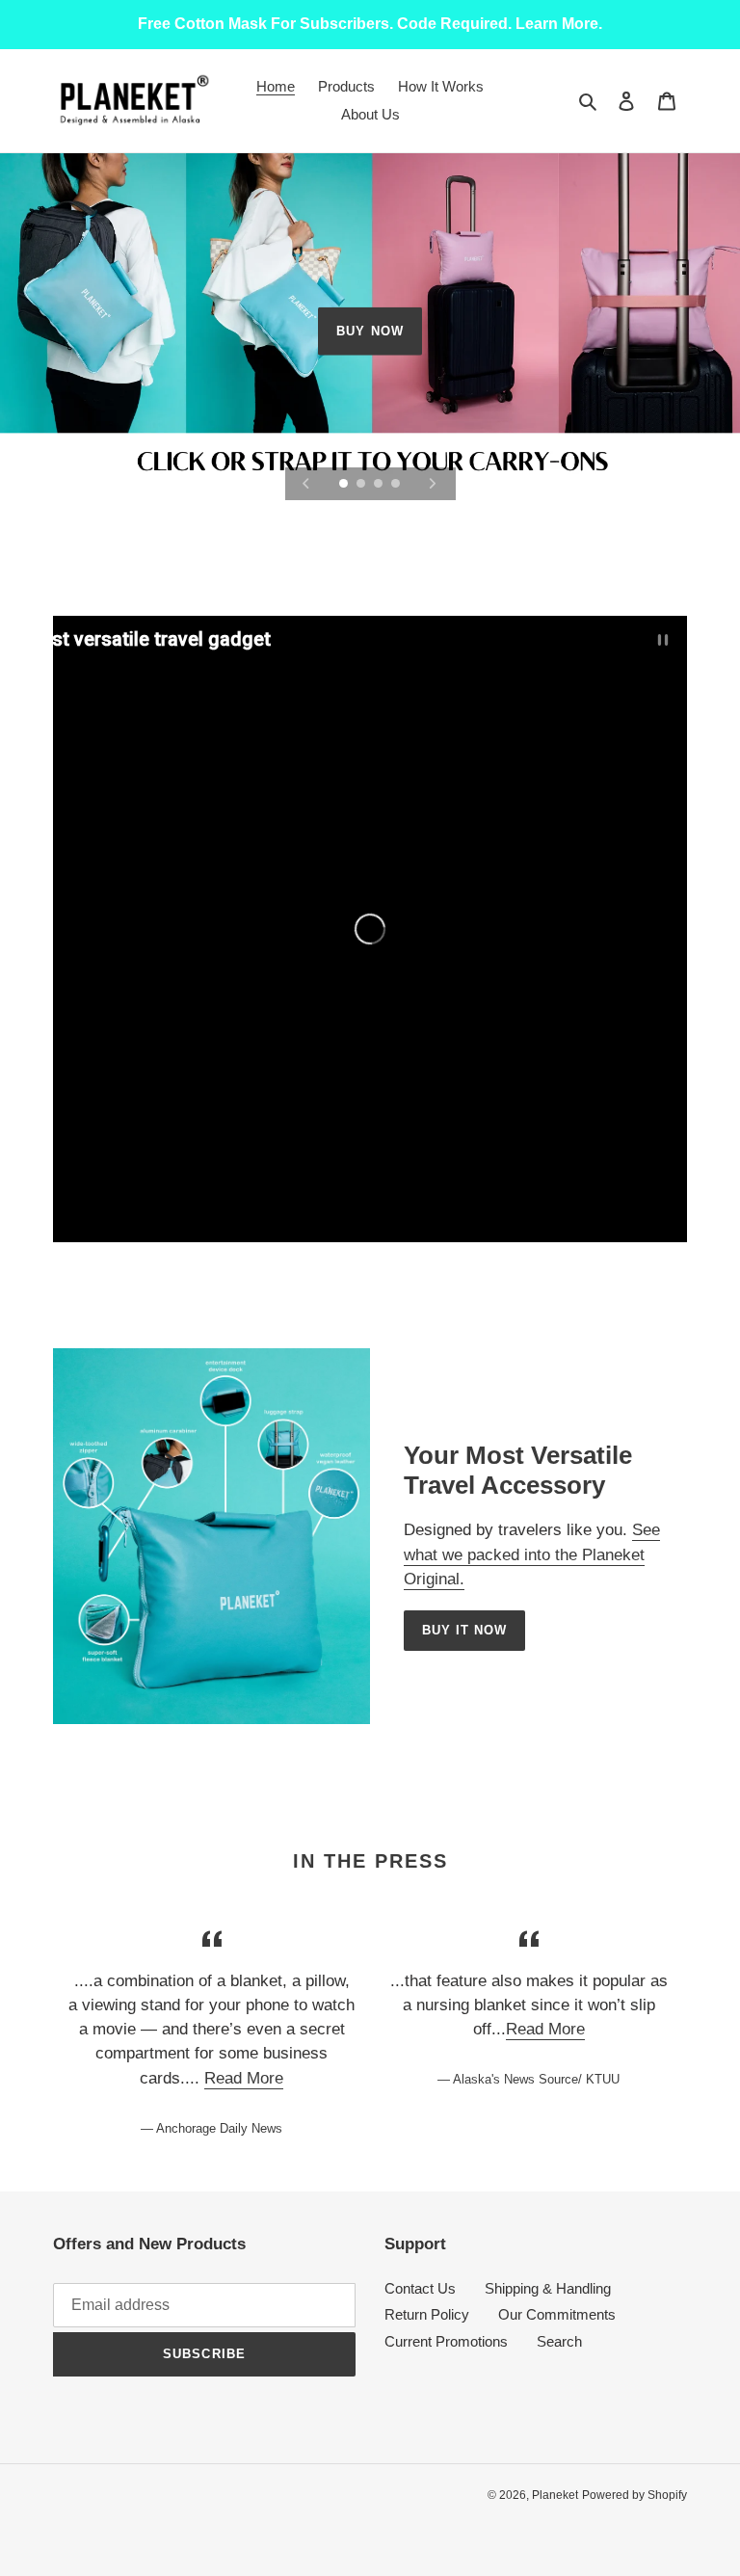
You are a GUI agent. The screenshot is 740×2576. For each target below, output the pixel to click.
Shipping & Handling (548, 2288)
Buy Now (370, 331)
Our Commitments (557, 2314)
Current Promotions (446, 2341)
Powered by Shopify (634, 2495)
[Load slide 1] (345, 485)
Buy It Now (464, 1630)
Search (559, 2341)
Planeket (555, 2495)
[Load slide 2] (362, 485)
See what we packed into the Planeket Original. (532, 1554)
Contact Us (420, 2288)
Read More (244, 2078)
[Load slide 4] (397, 485)
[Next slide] (433, 484)
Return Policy (427, 2314)
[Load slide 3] (380, 485)
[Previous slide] (306, 484)
